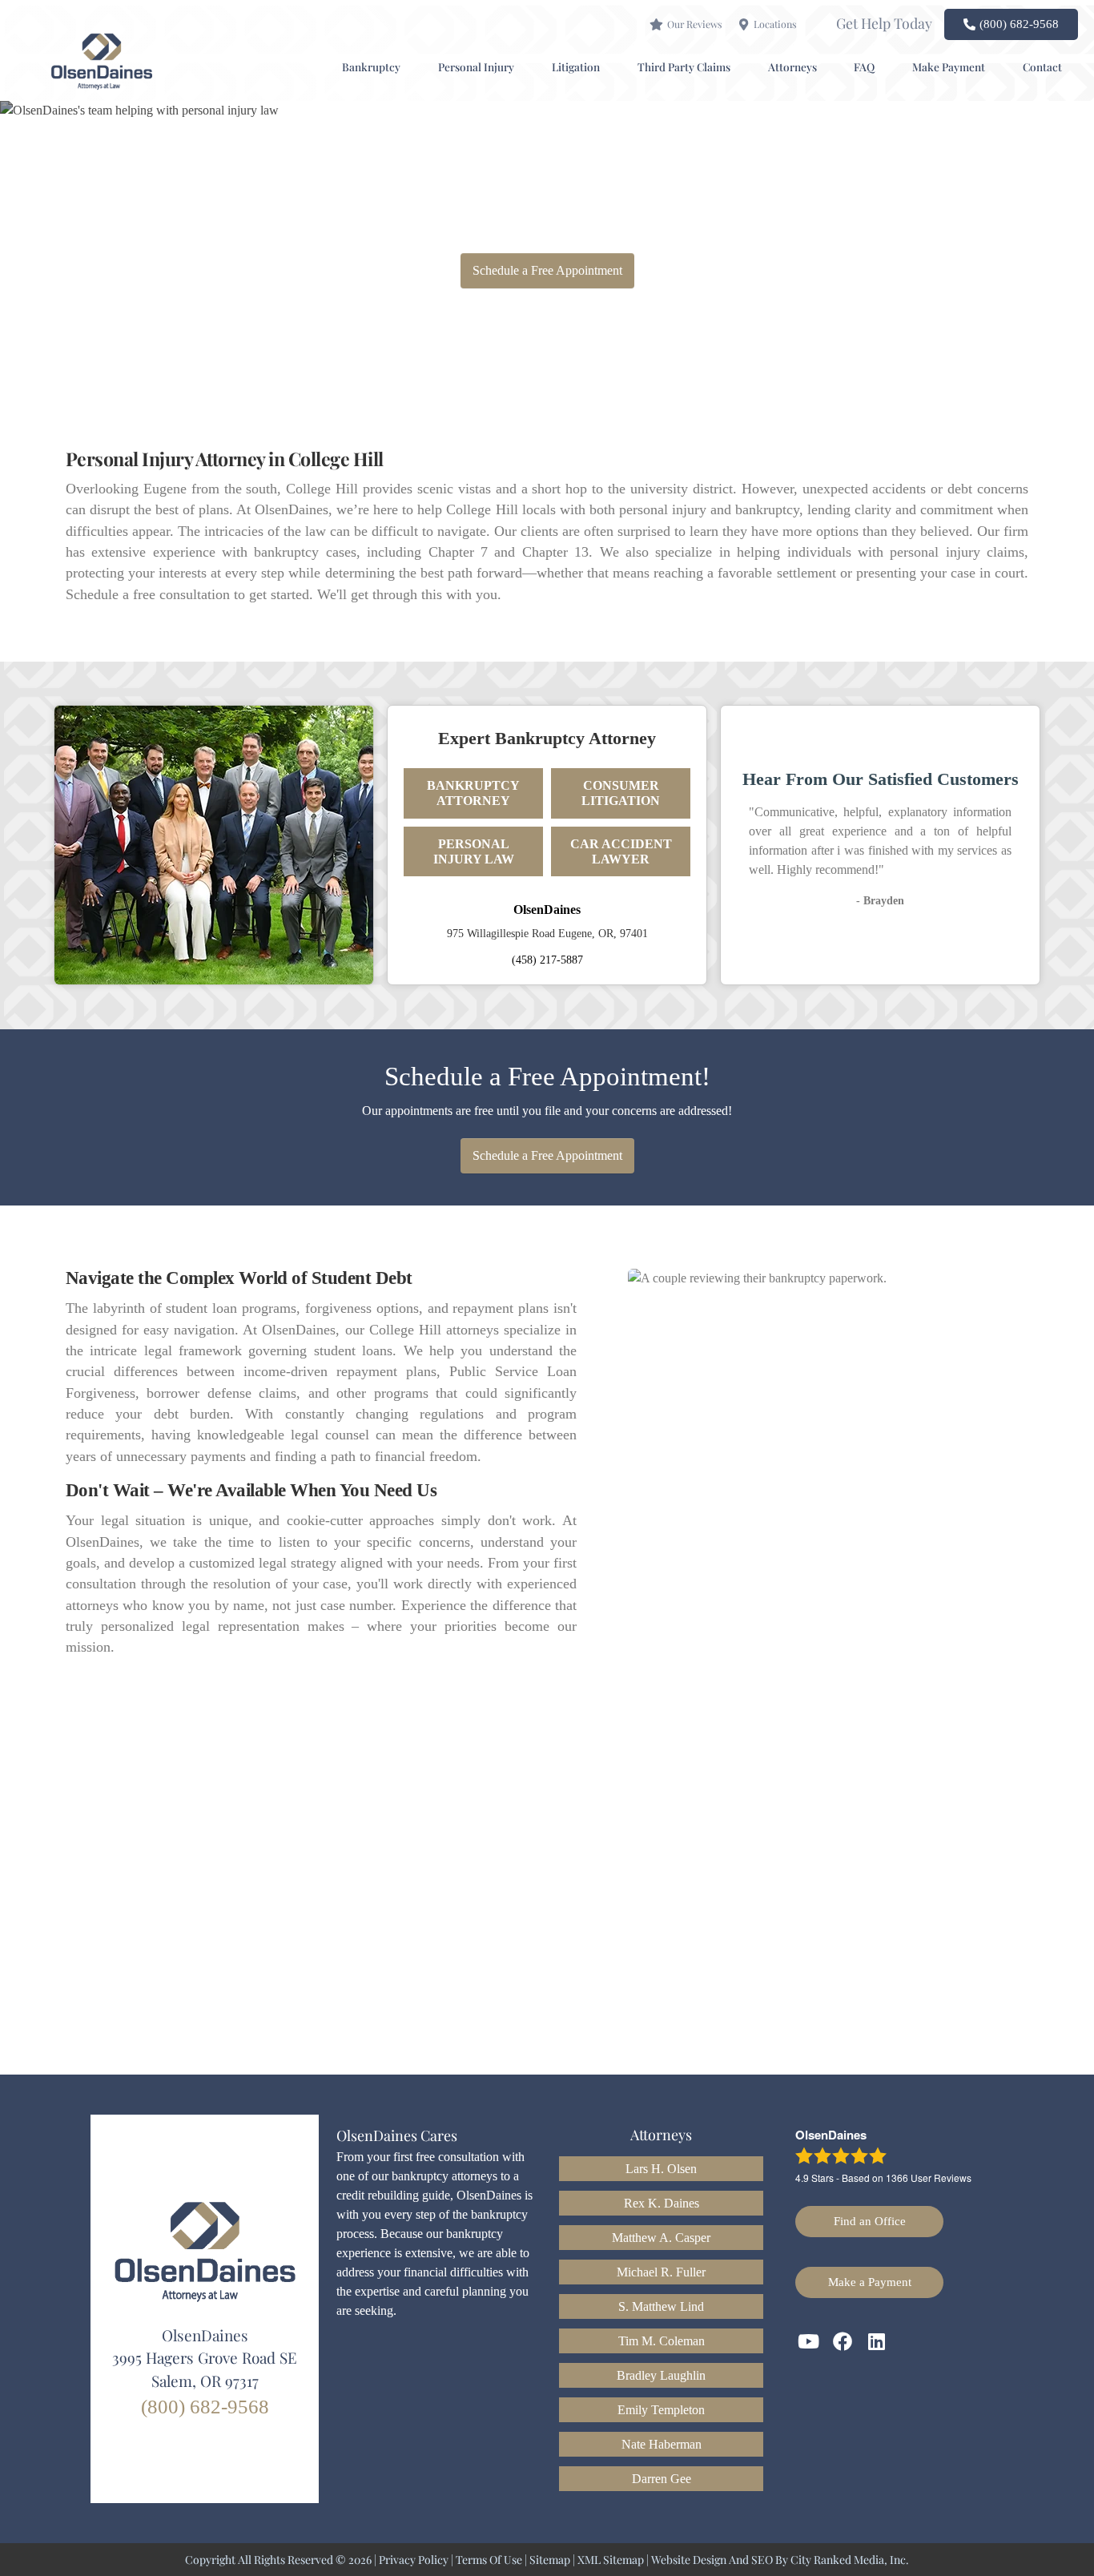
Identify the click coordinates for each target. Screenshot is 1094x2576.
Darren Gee (662, 2479)
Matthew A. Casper (661, 2238)
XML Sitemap (611, 2560)
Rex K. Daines (662, 2203)
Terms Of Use (489, 2560)
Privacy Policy (414, 2560)
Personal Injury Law (474, 851)
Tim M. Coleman (662, 2341)
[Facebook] (843, 2341)
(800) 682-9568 (205, 2407)
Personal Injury (476, 66)
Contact (1042, 66)
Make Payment (949, 66)
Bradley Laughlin (661, 2375)
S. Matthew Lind (661, 2306)
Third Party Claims (684, 66)
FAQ (864, 66)
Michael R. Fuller (661, 2272)
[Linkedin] (877, 2341)
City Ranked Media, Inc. (850, 2560)
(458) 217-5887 (547, 960)
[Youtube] (809, 2341)
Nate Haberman (662, 2444)
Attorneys (792, 66)
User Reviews (929, 2178)
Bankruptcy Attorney (473, 793)
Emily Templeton (661, 2410)
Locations (775, 24)
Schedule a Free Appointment (547, 270)
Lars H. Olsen (661, 2169)
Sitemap (550, 2560)
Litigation (576, 66)
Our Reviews (694, 24)
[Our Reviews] (656, 24)
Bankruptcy (371, 66)
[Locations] (744, 24)
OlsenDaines (547, 910)
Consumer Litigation (621, 793)
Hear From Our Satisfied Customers (881, 779)
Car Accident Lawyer (621, 851)
